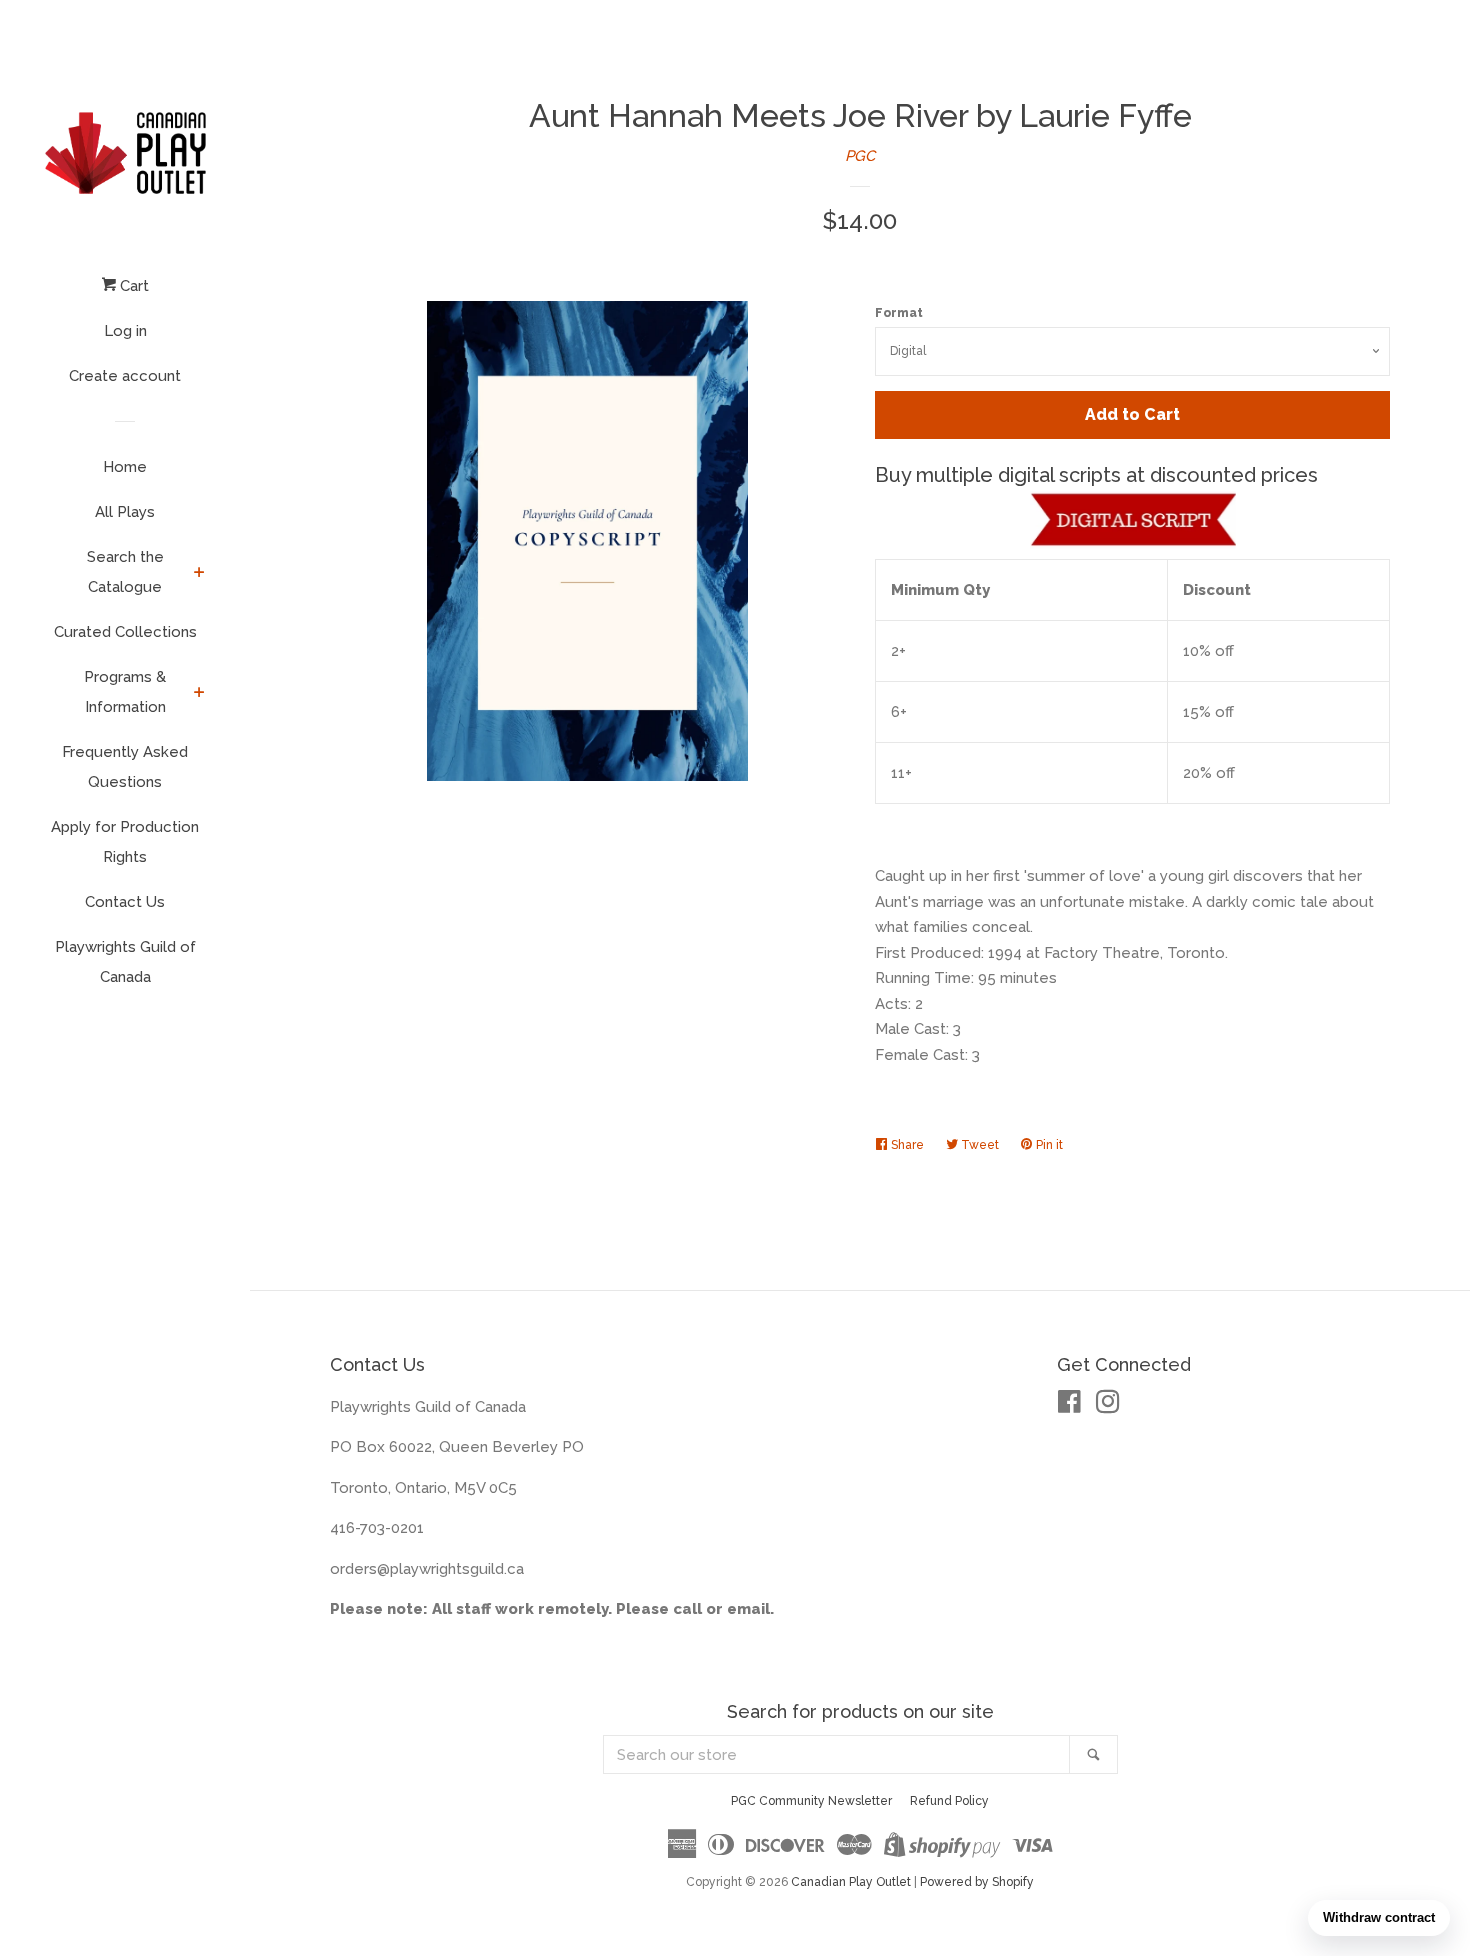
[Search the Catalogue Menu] (199, 574)
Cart (132, 286)
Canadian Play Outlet (851, 1882)
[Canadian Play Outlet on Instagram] (1108, 1406)
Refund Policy (949, 1801)
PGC (860, 156)
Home (125, 467)
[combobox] (837, 1754)
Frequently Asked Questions (125, 767)
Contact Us (125, 902)
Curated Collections (125, 632)
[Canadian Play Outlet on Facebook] (1069, 1406)
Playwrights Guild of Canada (125, 962)
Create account (125, 376)
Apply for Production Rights (125, 842)
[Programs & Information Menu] (199, 694)
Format (899, 313)
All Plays (125, 512)
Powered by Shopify (977, 1882)
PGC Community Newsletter (811, 1801)
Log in (125, 331)
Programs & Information (125, 692)
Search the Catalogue (125, 572)
